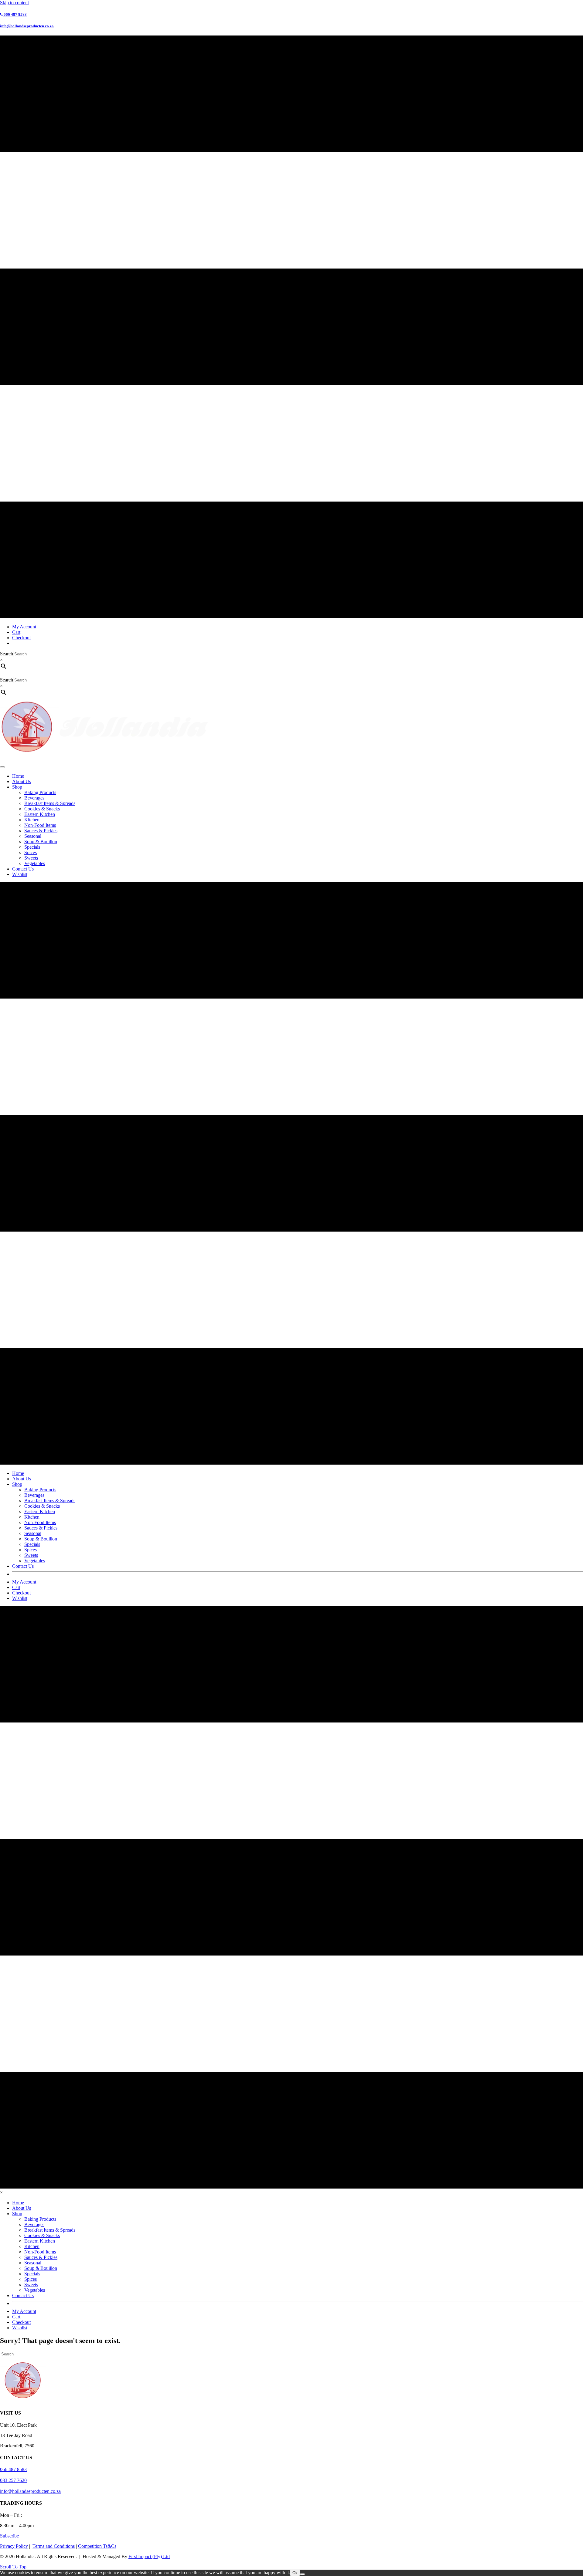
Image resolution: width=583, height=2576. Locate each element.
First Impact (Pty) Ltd (149, 2556)
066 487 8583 (13, 2469)
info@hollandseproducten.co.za (30, 2491)
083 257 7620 (13, 2480)
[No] (302, 2574)
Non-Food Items (40, 825)
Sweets (31, 858)
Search (7, 654)
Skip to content (14, 3)
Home (18, 776)
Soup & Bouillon (41, 842)
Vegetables (35, 863)
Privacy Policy (14, 2546)
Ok (295, 2573)
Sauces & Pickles (41, 831)
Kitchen (32, 820)
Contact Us (23, 869)
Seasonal (33, 836)
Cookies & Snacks (42, 809)
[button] (9, 2536)
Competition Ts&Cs (97, 2546)
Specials (32, 847)
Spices (31, 852)
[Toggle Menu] (2, 767)
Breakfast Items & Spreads (50, 803)
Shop (17, 787)
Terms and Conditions (54, 2546)
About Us (22, 781)
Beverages (34, 798)
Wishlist (20, 874)
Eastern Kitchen (40, 814)
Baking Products (40, 792)
